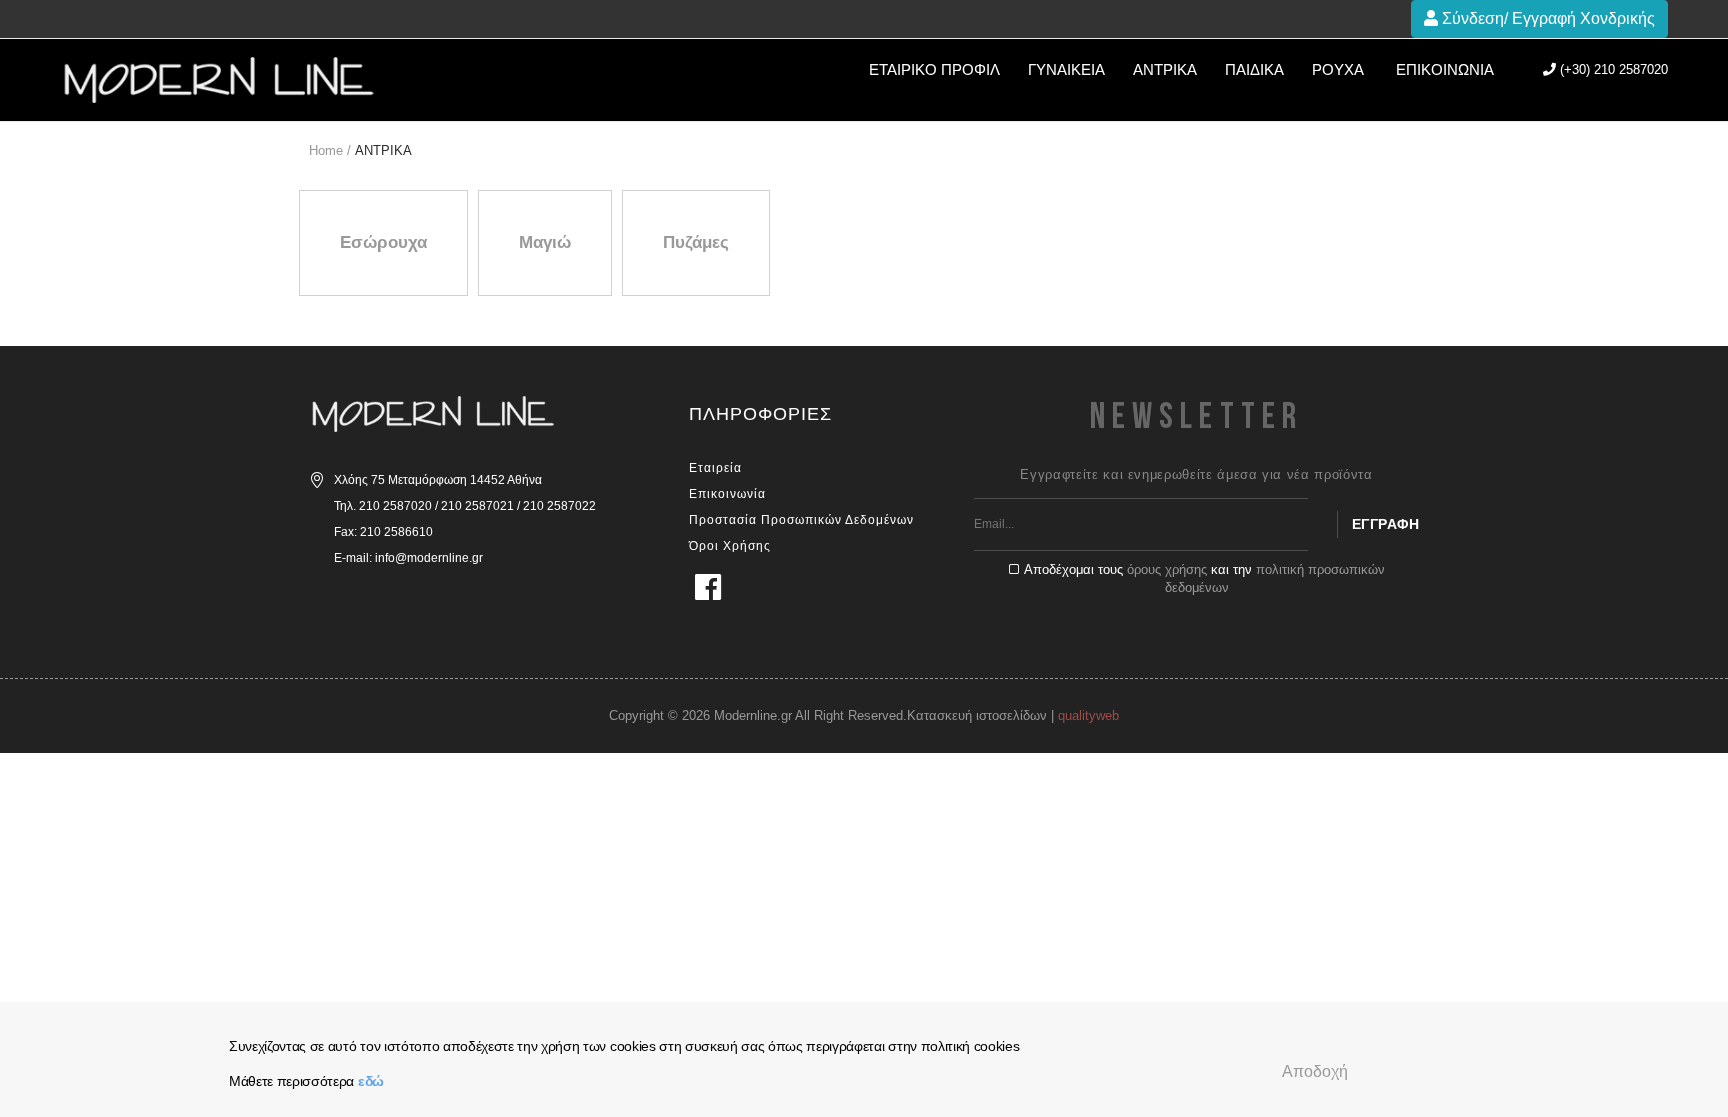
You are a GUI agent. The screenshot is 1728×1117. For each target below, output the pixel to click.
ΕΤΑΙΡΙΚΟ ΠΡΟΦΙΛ (934, 69)
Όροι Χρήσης (730, 546)
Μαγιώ (545, 242)
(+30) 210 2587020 (1612, 69)
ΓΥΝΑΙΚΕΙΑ (1066, 69)
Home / (330, 150)
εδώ (371, 1081)
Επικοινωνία (1445, 69)
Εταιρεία (715, 468)
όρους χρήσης (1167, 569)
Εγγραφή (1386, 524)
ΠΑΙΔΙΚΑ (1254, 69)
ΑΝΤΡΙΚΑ (1165, 69)
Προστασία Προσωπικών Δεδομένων (801, 520)
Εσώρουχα (383, 242)
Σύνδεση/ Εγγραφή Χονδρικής (1546, 18)
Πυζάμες (696, 242)
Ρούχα (1338, 69)
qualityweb (1088, 715)
